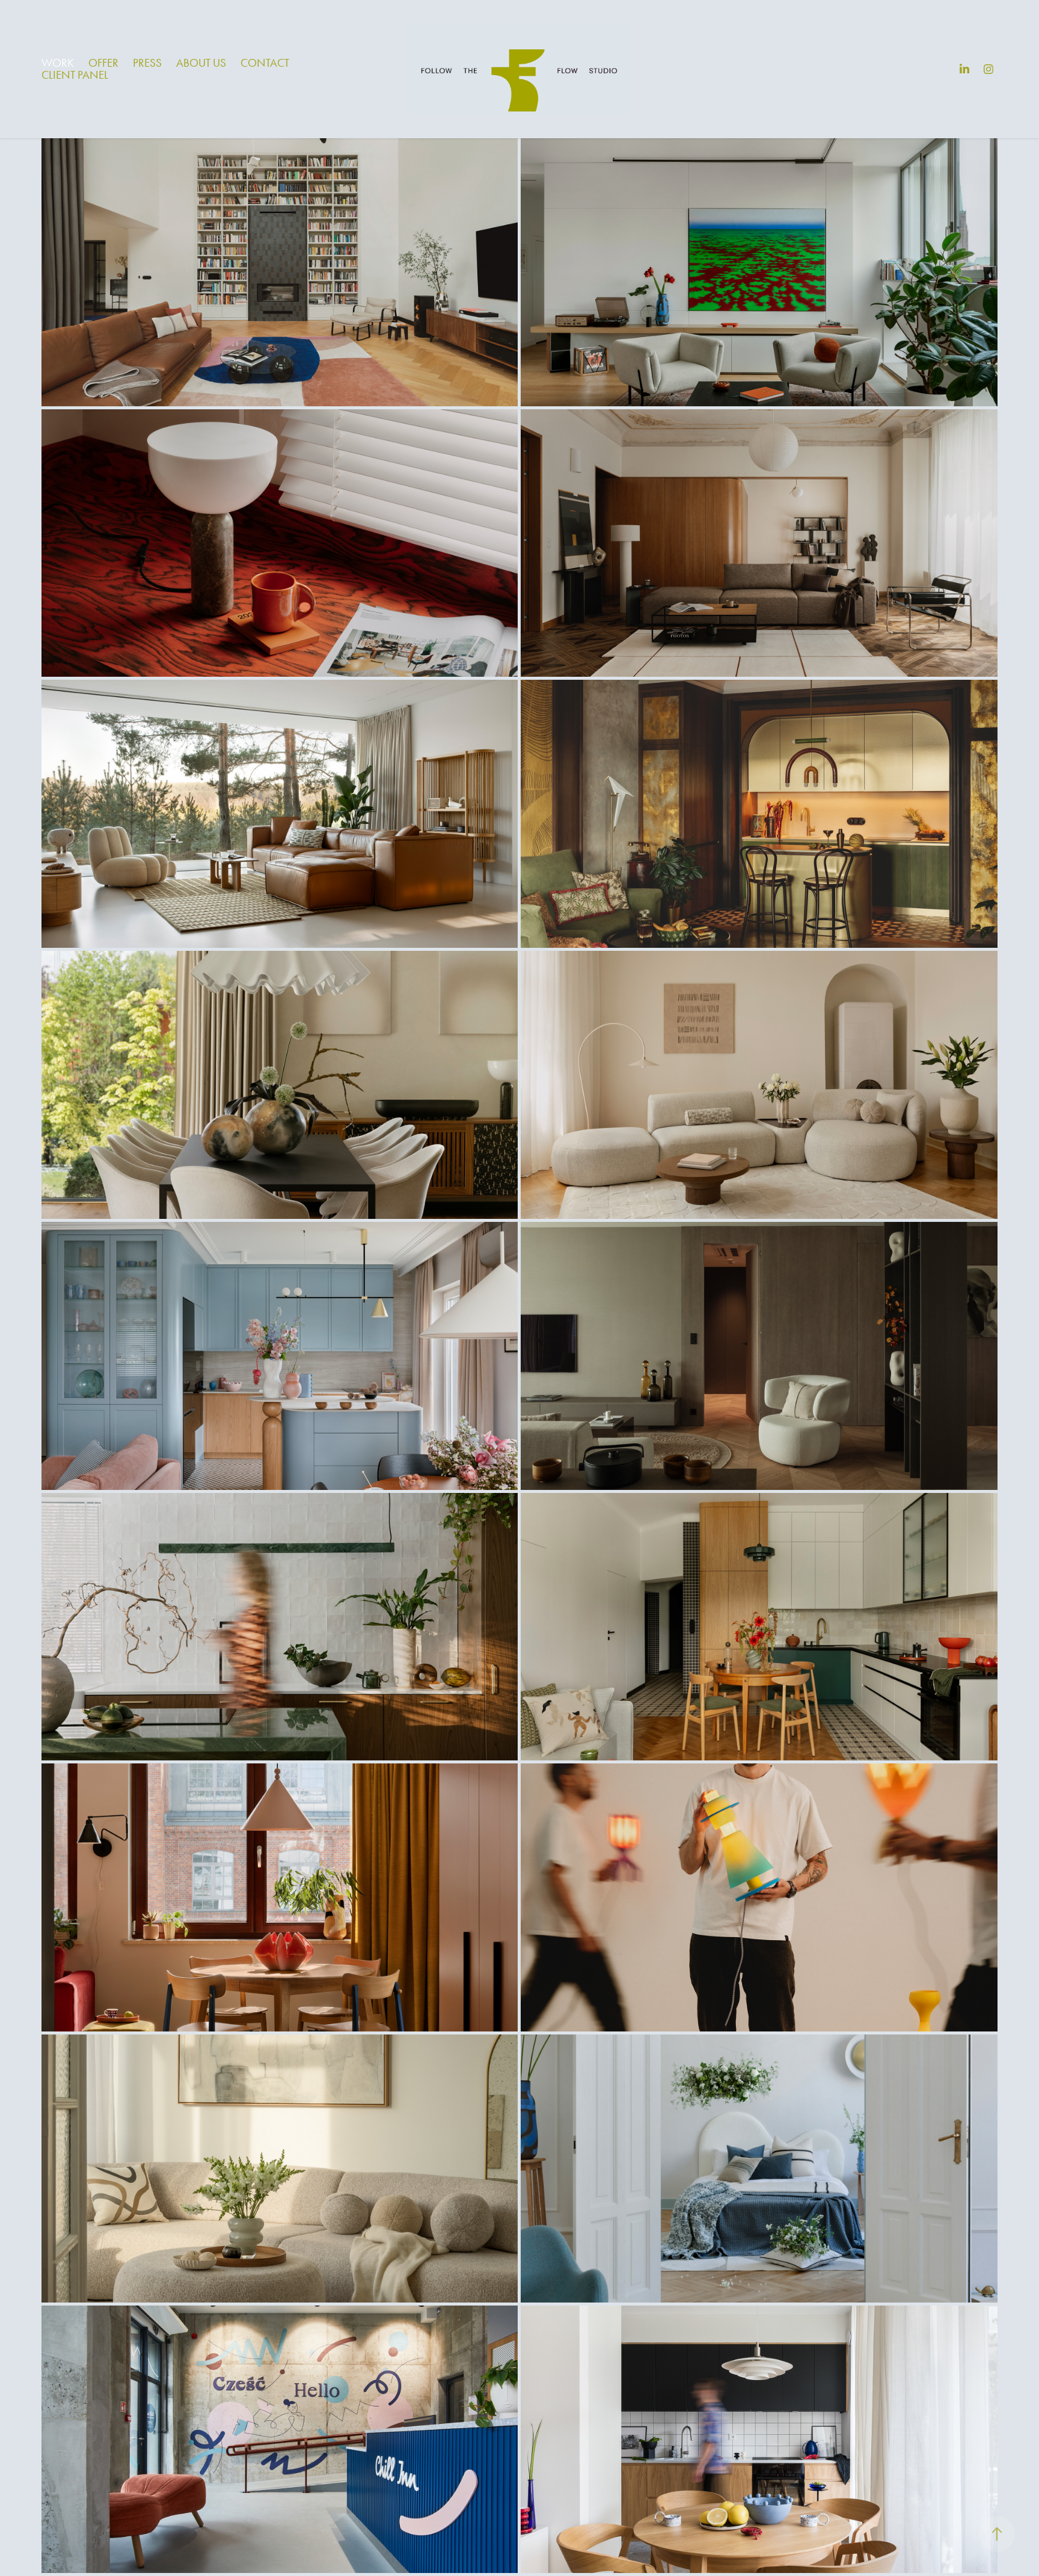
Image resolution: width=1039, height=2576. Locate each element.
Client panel (75, 75)
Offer (103, 63)
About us (201, 63)
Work (58, 63)
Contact (265, 63)
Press (147, 63)
